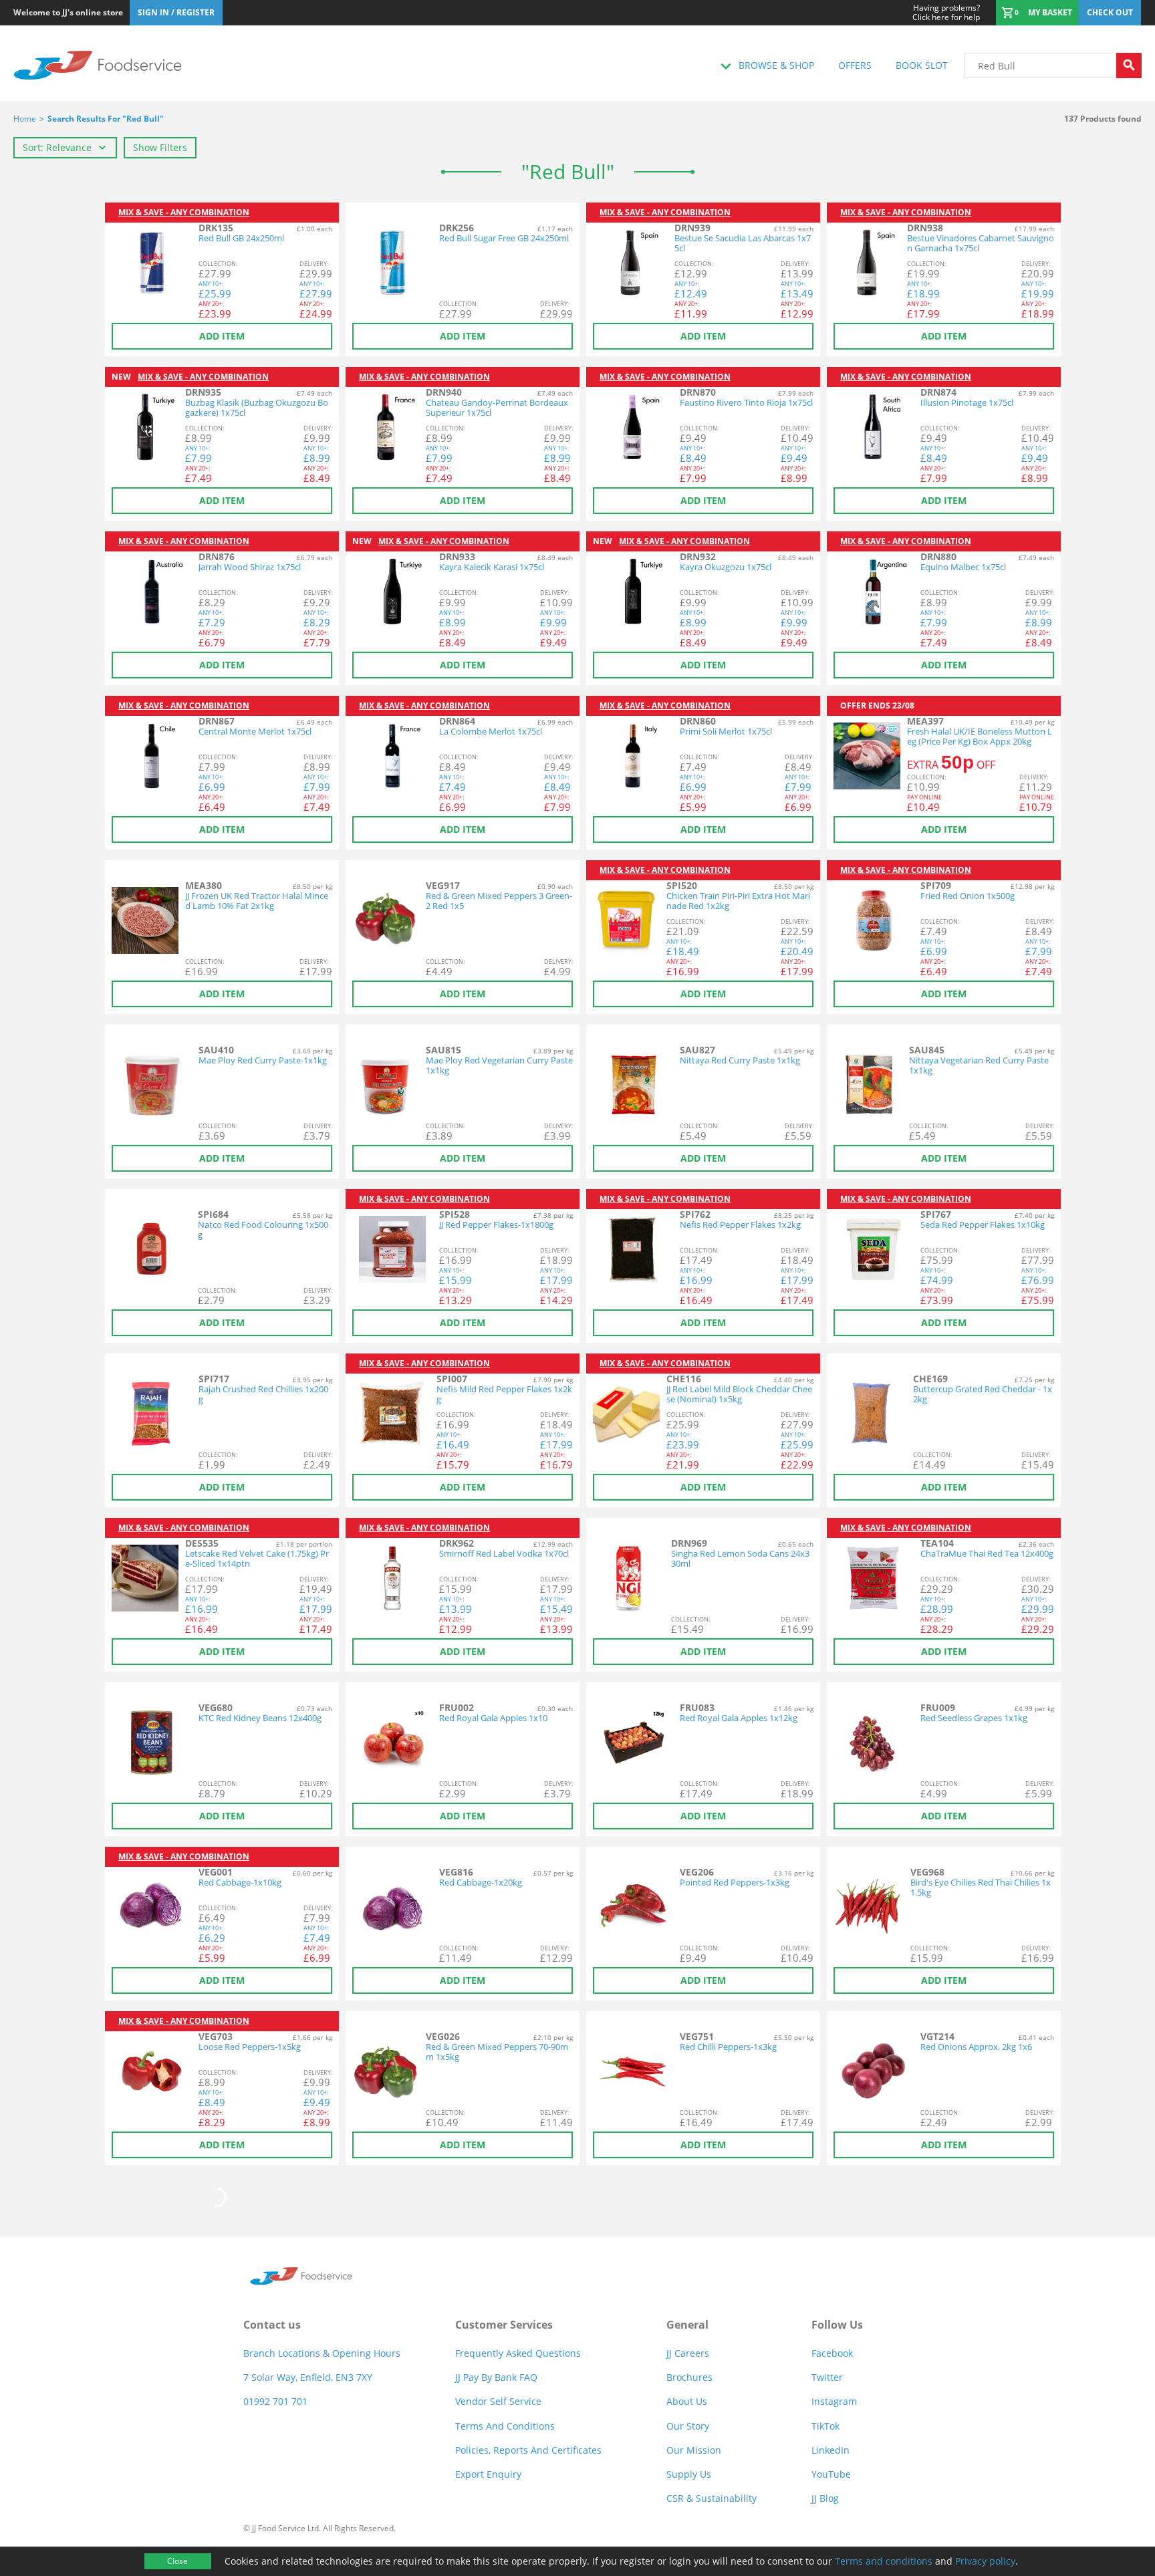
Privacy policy (985, 2561)
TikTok (825, 2426)
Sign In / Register (176, 12)
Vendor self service (498, 2401)
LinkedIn (830, 2450)
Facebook (832, 2353)
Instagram (834, 2401)
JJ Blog (825, 2498)
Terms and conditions (884, 2561)
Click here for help (946, 13)
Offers (855, 65)
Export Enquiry (488, 2474)
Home (25, 119)
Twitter (827, 2377)
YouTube (831, 2474)
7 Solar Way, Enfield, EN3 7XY (308, 2377)
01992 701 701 (275, 2401)
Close (177, 2561)
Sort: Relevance (57, 147)
